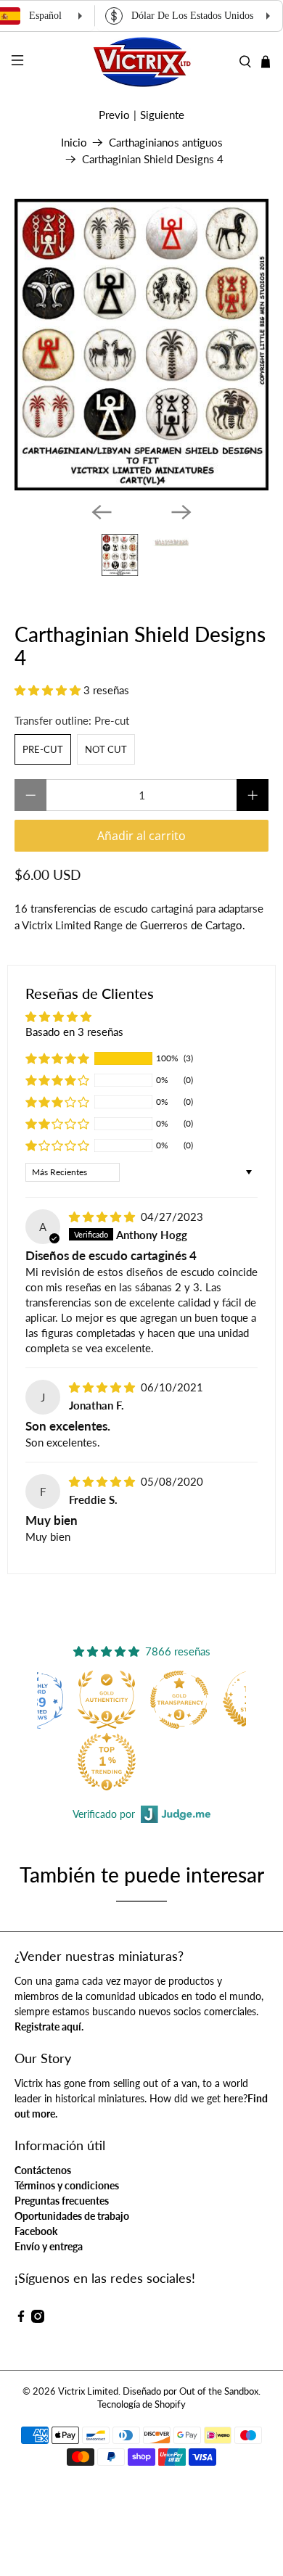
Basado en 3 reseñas (74, 1032)
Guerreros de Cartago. (193, 925)
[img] (102, 1217)
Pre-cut (43, 749)
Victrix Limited (88, 2391)
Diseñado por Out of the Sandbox (190, 2391)
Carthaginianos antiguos (166, 143)
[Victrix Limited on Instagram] (38, 2319)
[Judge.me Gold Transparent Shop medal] (179, 1700)
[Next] (181, 512)
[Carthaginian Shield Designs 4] (142, 345)
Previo (114, 115)
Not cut (106, 749)
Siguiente (162, 115)
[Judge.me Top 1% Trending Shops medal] (107, 1761)
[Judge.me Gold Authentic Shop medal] (107, 1700)
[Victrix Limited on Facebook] (21, 2319)
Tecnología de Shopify (141, 2404)
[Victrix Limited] (142, 62)
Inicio (74, 143)
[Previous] (102, 512)
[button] (48, 690)
